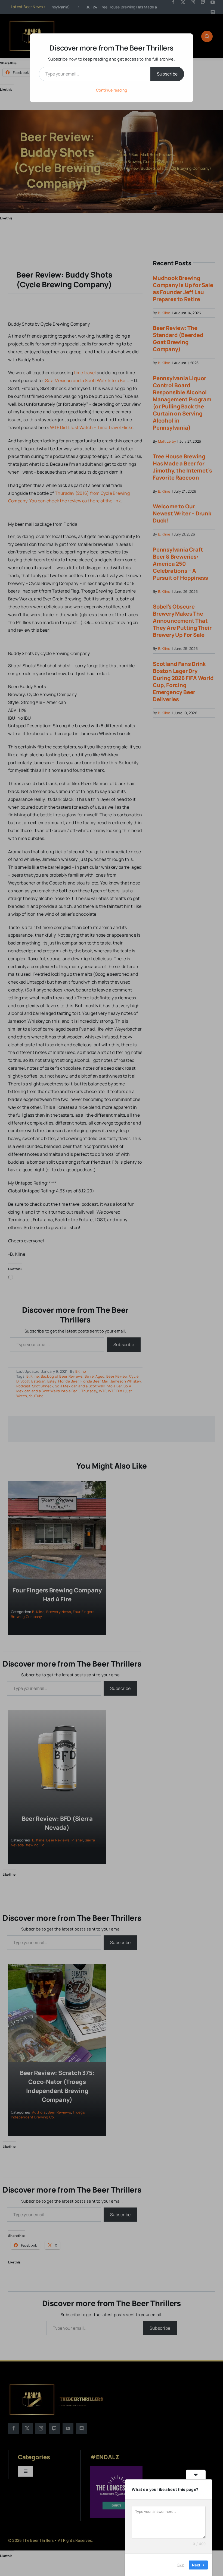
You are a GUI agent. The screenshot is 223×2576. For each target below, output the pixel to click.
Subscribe (167, 74)
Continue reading (112, 90)
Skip (181, 2565)
